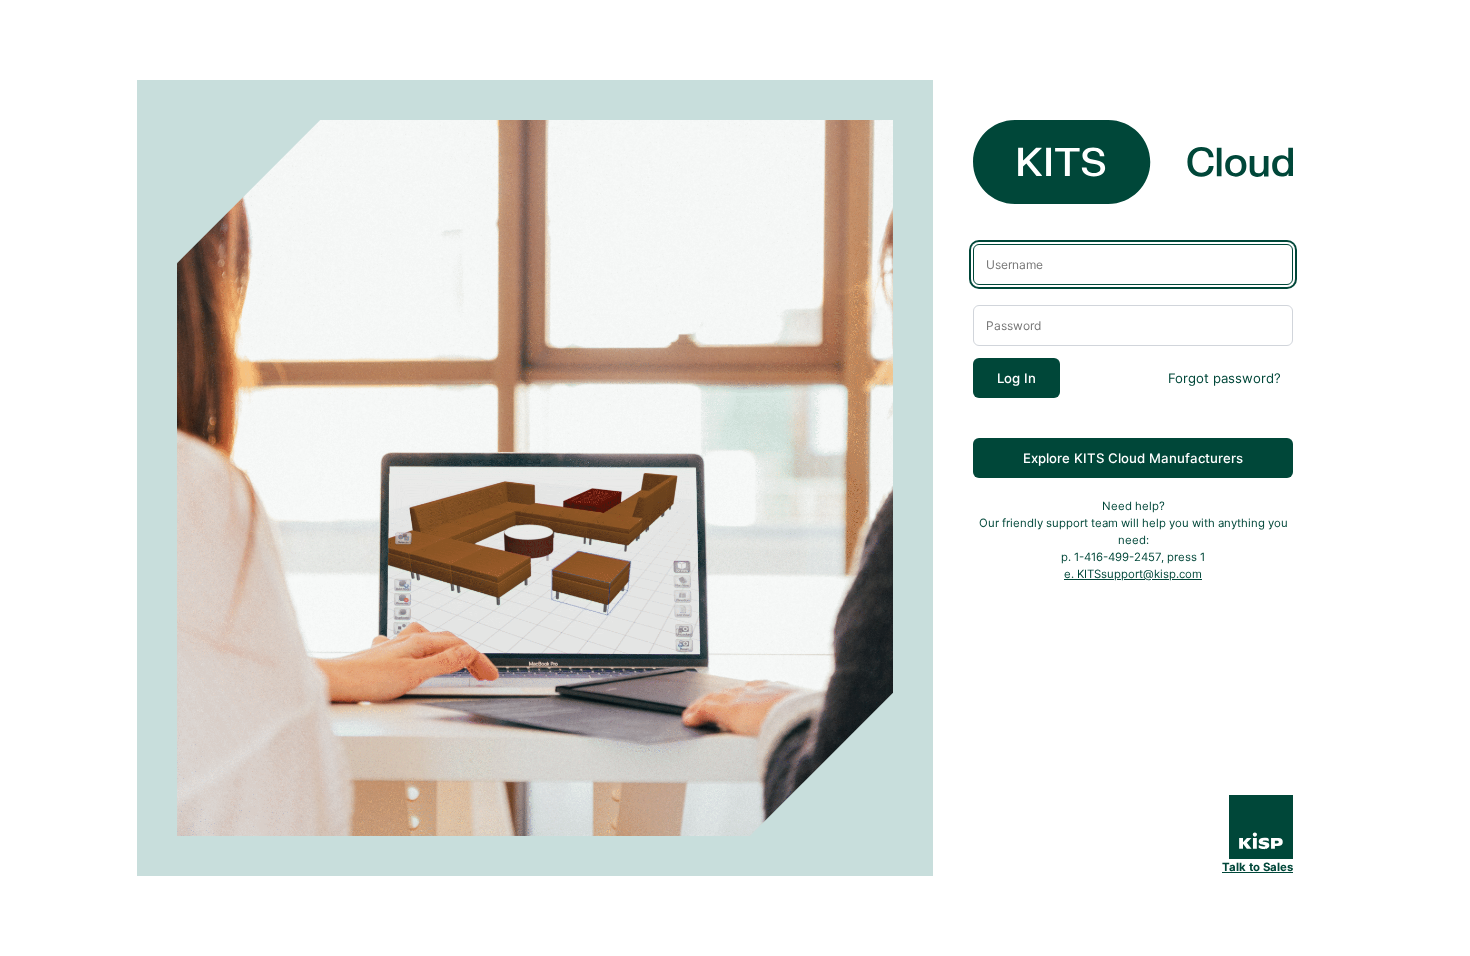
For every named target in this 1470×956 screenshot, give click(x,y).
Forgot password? (1224, 378)
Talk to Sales (1257, 867)
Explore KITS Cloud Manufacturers (1133, 458)
